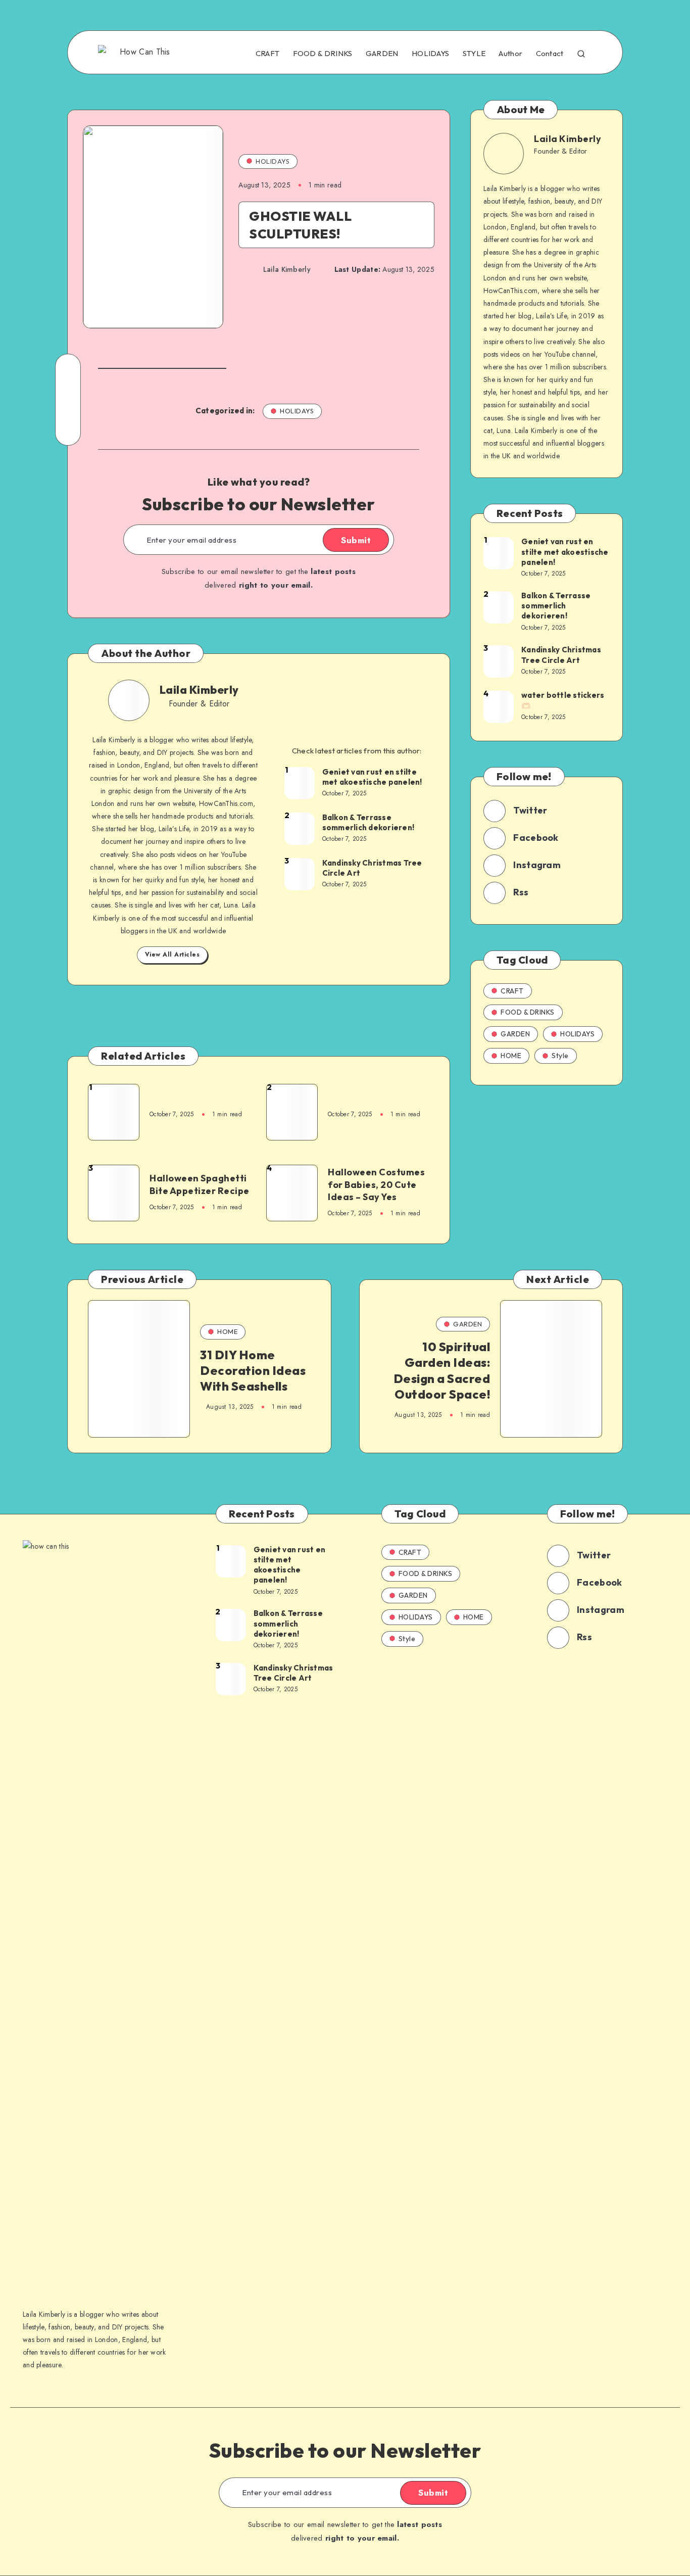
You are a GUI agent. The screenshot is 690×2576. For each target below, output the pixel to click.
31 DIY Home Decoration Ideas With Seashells (253, 1370)
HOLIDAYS (430, 54)
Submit (356, 540)
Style (560, 1056)
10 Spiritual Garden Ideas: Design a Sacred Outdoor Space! (442, 1370)
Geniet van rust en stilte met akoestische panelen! (372, 777)
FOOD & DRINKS (323, 54)
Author (510, 54)
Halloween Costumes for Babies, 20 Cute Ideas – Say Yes (376, 1184)
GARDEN (382, 54)
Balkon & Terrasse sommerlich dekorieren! (368, 822)
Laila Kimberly (199, 690)
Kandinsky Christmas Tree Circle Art (372, 868)
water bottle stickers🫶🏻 (563, 700)
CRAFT (268, 54)
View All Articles (173, 955)
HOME (511, 1056)
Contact (550, 54)
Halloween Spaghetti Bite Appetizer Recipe (200, 1184)
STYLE (474, 54)
